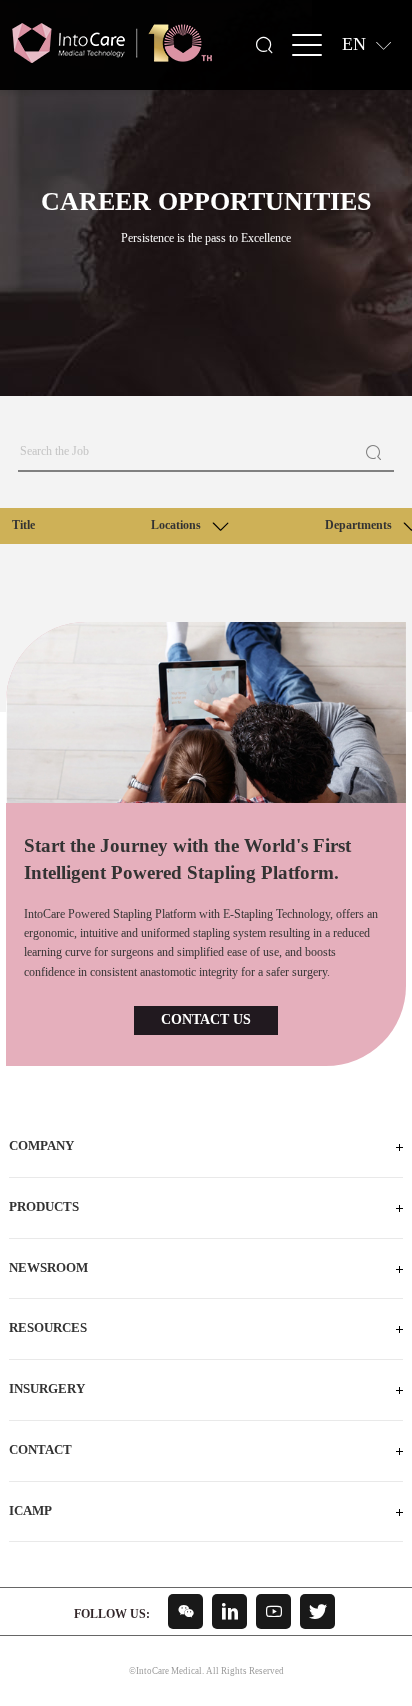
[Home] (112, 43)
